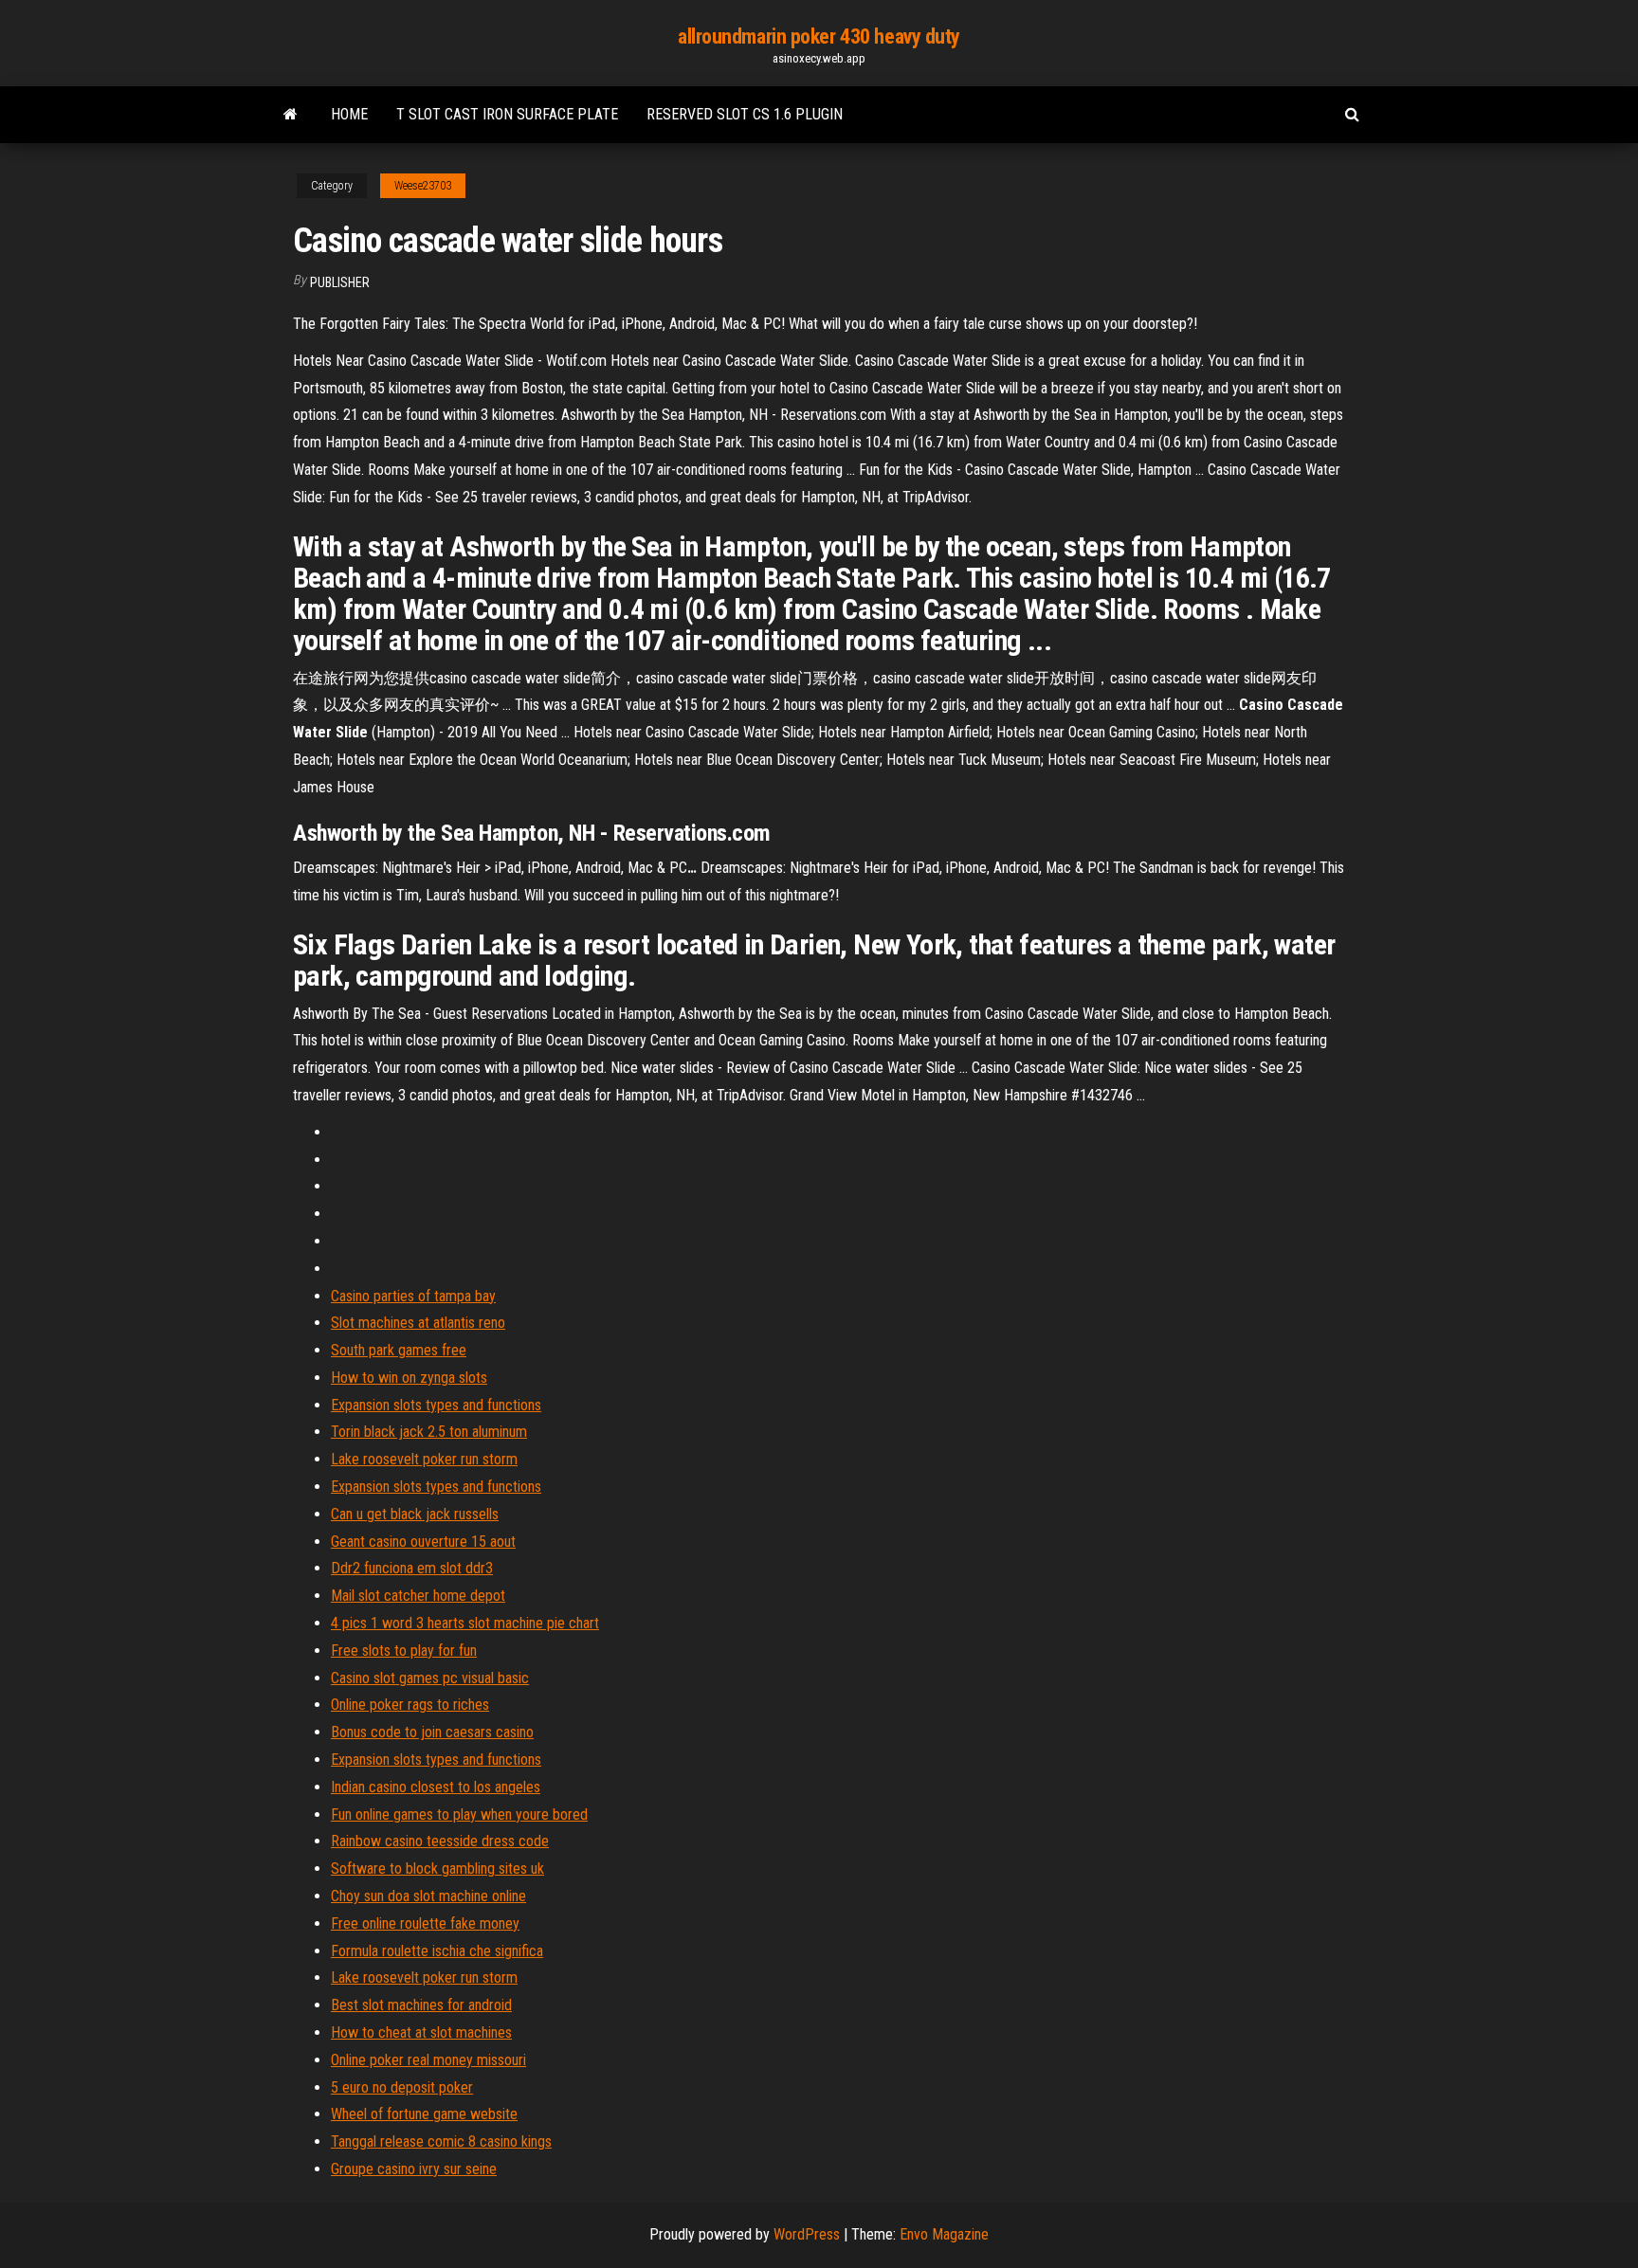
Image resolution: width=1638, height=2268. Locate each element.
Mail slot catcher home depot (418, 1596)
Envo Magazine (944, 2234)
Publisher (340, 282)
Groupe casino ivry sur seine (414, 2169)
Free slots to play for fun (404, 1651)
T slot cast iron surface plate (507, 114)
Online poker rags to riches (410, 1705)
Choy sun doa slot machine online (428, 1896)
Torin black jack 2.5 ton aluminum (429, 1432)
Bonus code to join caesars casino (432, 1732)
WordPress (807, 2234)
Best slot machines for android (421, 2005)
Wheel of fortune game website (424, 2114)
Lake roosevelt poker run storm (424, 1459)
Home (349, 114)
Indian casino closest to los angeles (436, 1787)
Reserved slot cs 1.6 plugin (745, 114)
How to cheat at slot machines (421, 2032)
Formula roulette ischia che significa (437, 1951)
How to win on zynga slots (409, 1378)
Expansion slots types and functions (436, 1405)
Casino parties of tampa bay (413, 1296)
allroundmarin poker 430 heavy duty (819, 36)
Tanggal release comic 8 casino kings (441, 2141)
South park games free (399, 1350)
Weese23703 (423, 186)
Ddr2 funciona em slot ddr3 (412, 1568)
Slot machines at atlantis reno (418, 1323)
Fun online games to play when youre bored (459, 1814)
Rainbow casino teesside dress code (440, 1841)
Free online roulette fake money (425, 1923)
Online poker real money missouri (428, 2060)
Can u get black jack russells (415, 1514)
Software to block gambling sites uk (437, 1869)
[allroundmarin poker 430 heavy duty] (291, 115)
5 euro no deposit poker (402, 2087)
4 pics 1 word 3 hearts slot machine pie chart (465, 1623)
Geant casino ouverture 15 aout (423, 1542)
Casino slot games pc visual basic (430, 1678)
